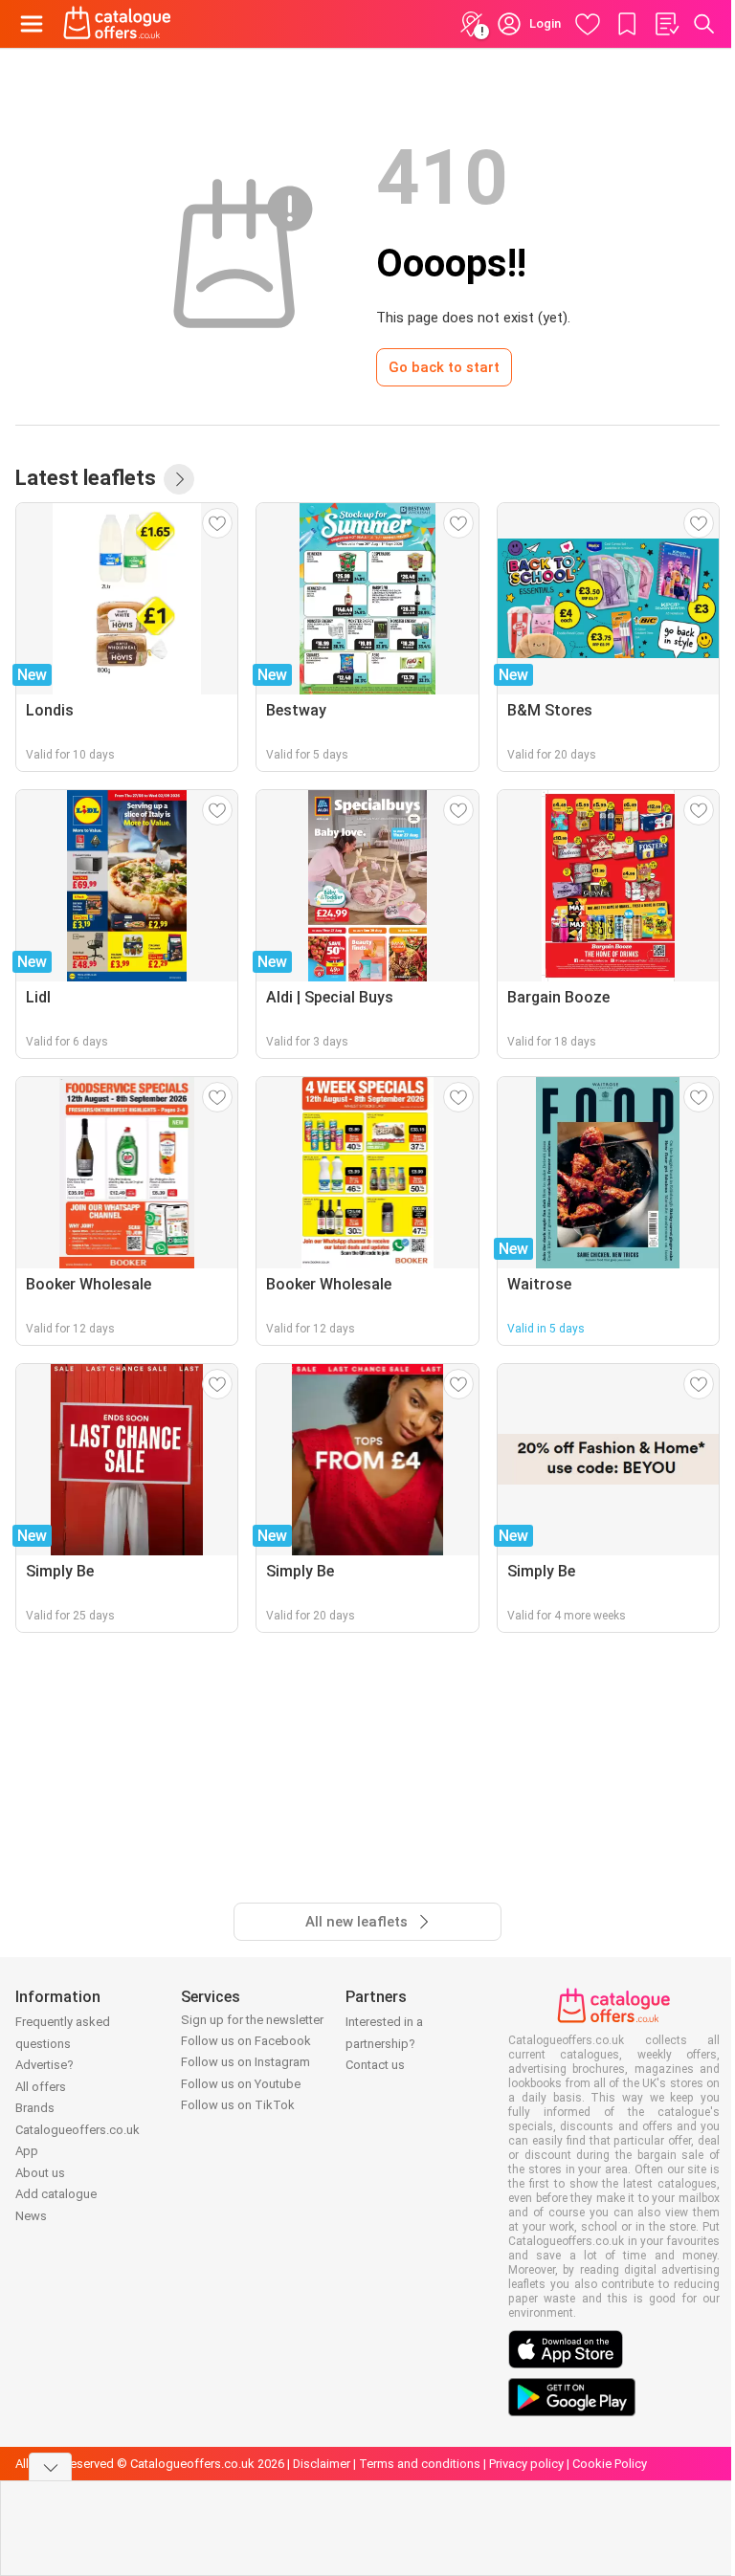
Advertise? (45, 2065)
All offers (41, 2087)
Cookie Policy (610, 2464)
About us (40, 2173)
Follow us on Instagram (245, 2062)
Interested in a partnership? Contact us (384, 2043)
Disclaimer (322, 2464)
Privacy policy (526, 2464)
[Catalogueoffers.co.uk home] (117, 24)
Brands (35, 2108)
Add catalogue (56, 2194)
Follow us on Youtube (241, 2084)
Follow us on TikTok (238, 2105)
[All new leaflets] (179, 479)
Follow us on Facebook (246, 2041)
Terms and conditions (420, 2464)
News (31, 2216)
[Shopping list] (666, 24)
